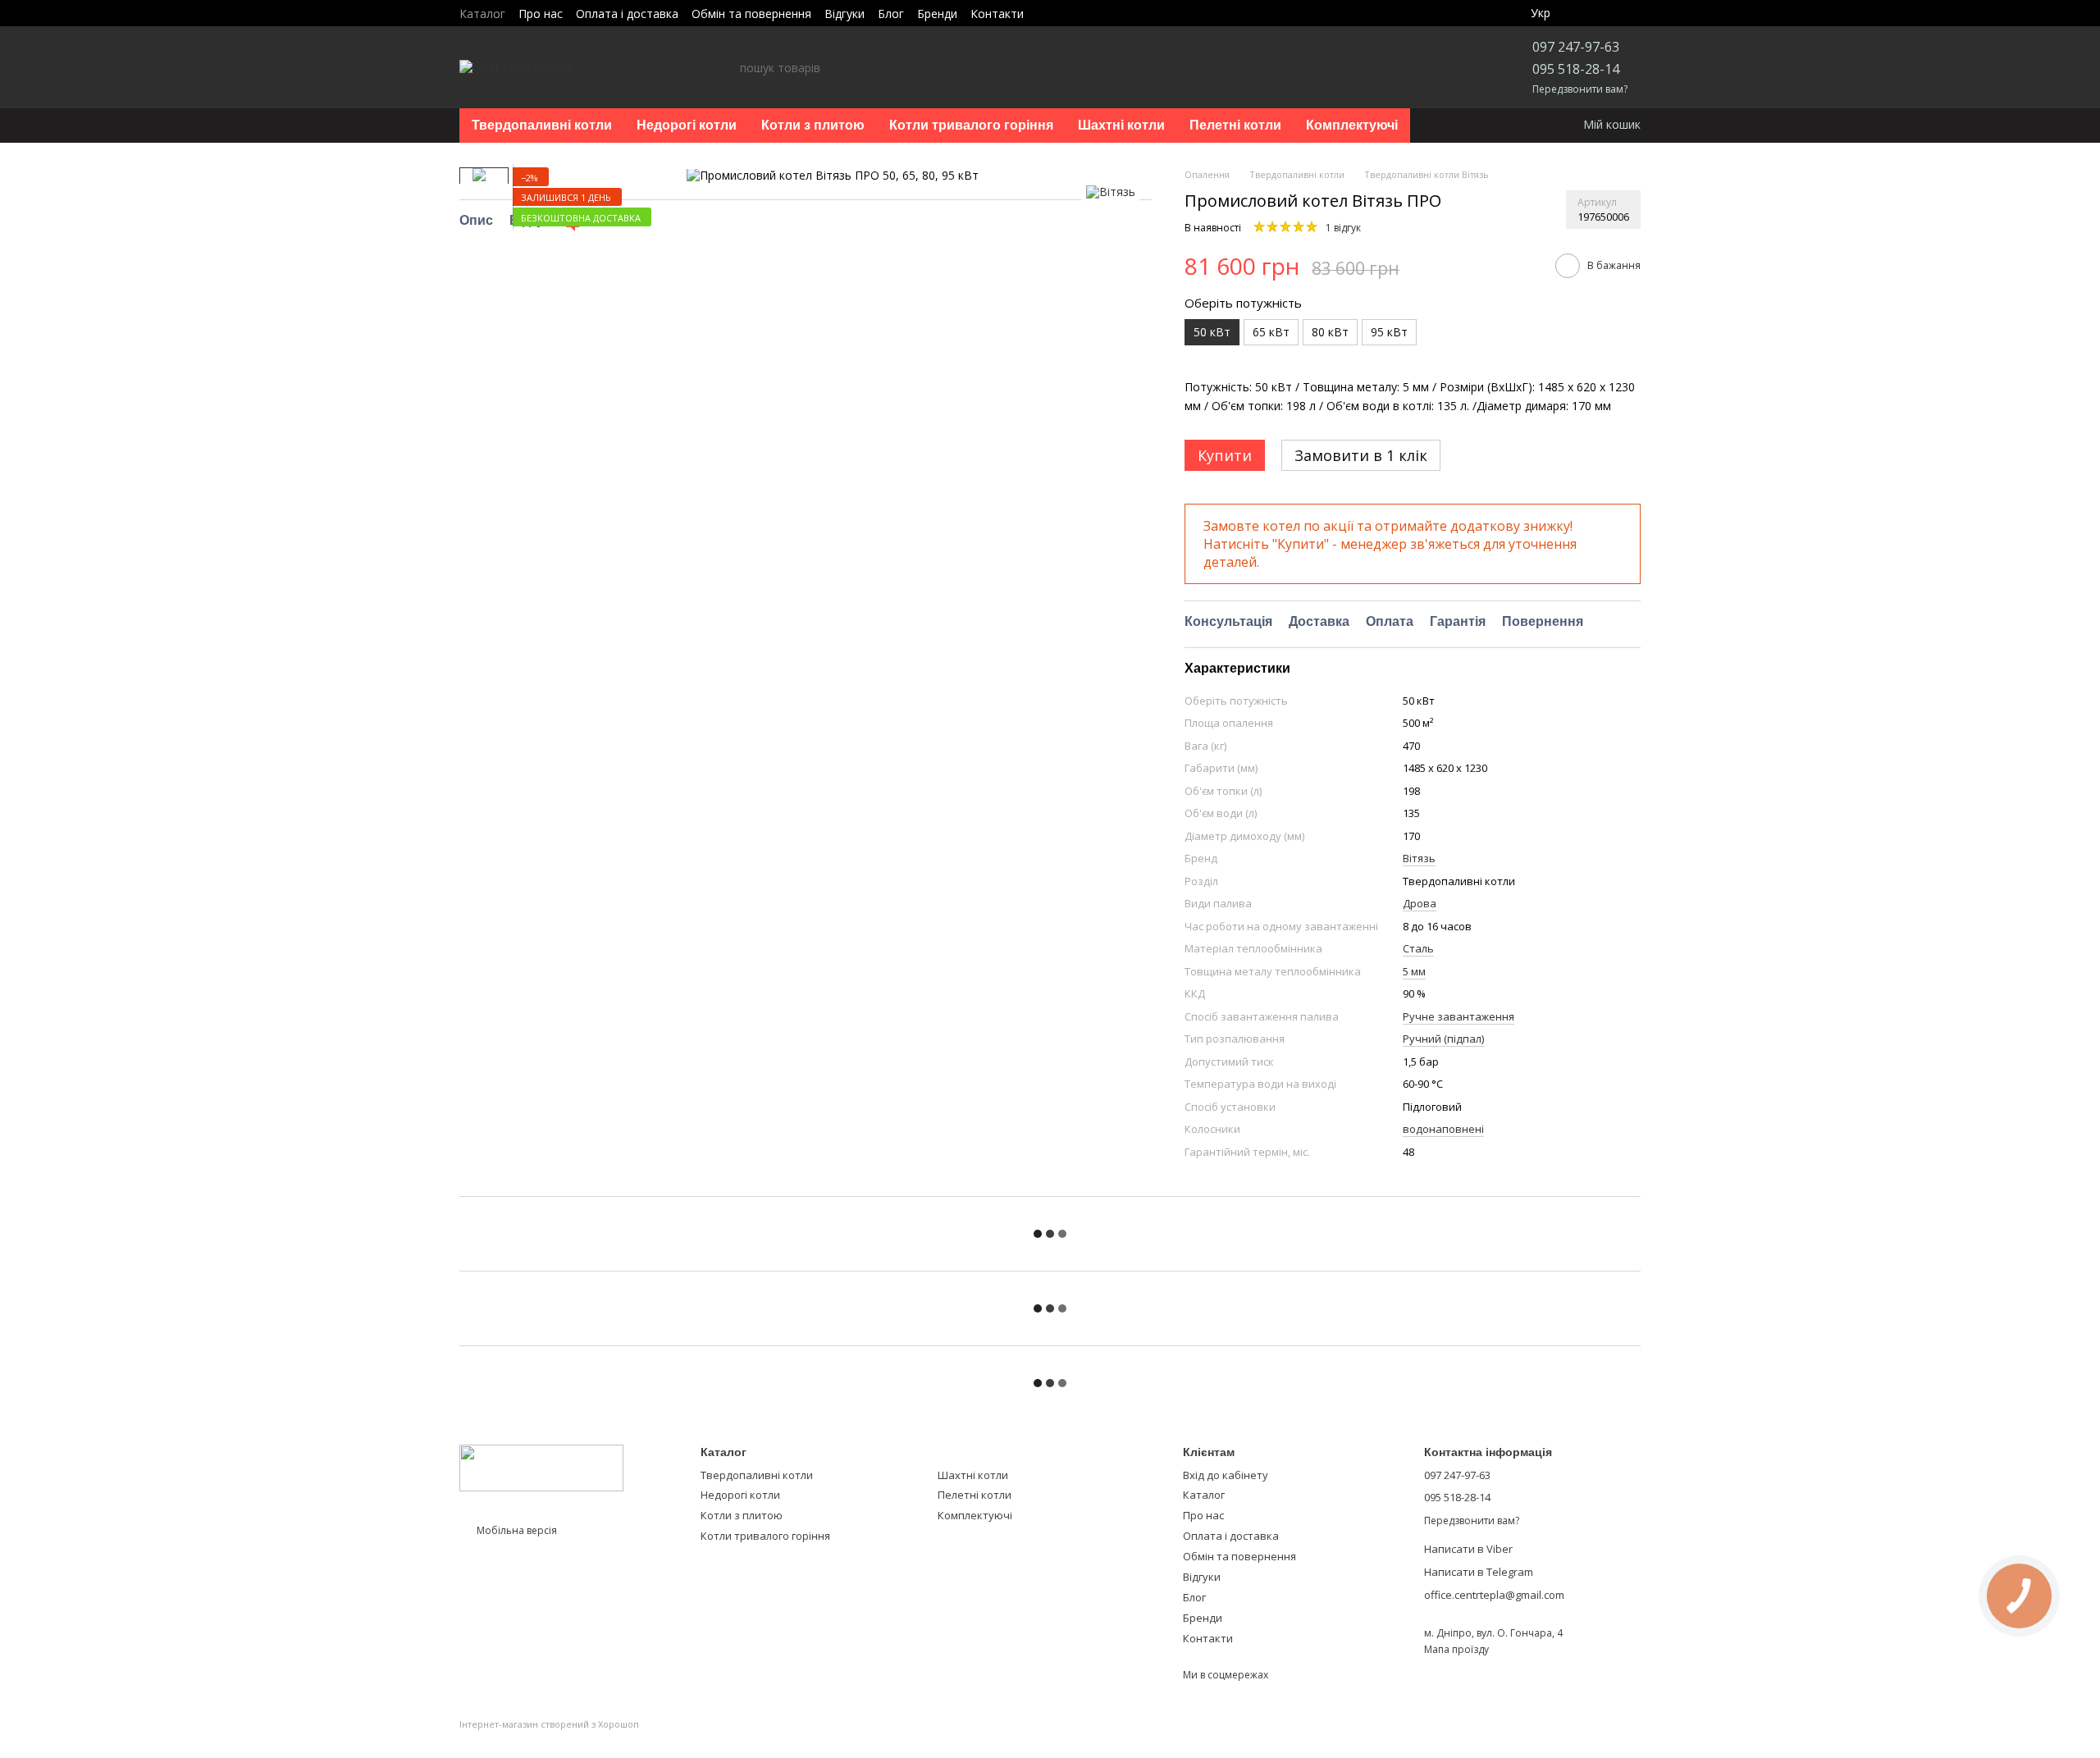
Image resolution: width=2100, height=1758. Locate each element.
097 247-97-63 (1576, 47)
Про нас (541, 14)
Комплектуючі (1352, 125)
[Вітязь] (1111, 192)
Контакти (997, 14)
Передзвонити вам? (1580, 89)
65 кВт (1271, 332)
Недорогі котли (687, 125)
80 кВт (1330, 332)
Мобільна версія (516, 1530)
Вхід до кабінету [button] (1226, 1475)
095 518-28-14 (1576, 69)
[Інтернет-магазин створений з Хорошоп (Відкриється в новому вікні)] (549, 1739)
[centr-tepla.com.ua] (541, 1467)
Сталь (1418, 948)
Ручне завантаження (1459, 1016)
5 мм (1414, 971)
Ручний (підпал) (1443, 1039)
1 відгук (1343, 228)
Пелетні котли (1235, 125)
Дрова (1420, 903)
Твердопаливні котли (542, 125)
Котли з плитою (813, 125)
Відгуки (845, 14)
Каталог (482, 14)
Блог (891, 14)
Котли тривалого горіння (971, 125)
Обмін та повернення (751, 14)
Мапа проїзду (1456, 1649)
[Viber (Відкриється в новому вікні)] (1047, 13)
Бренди (937, 14)
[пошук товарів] (727, 67)
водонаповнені (1443, 1129)
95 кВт (1389, 332)
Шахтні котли (1121, 125)
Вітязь (1419, 858)
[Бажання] (1590, 13)
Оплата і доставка (627, 14)
